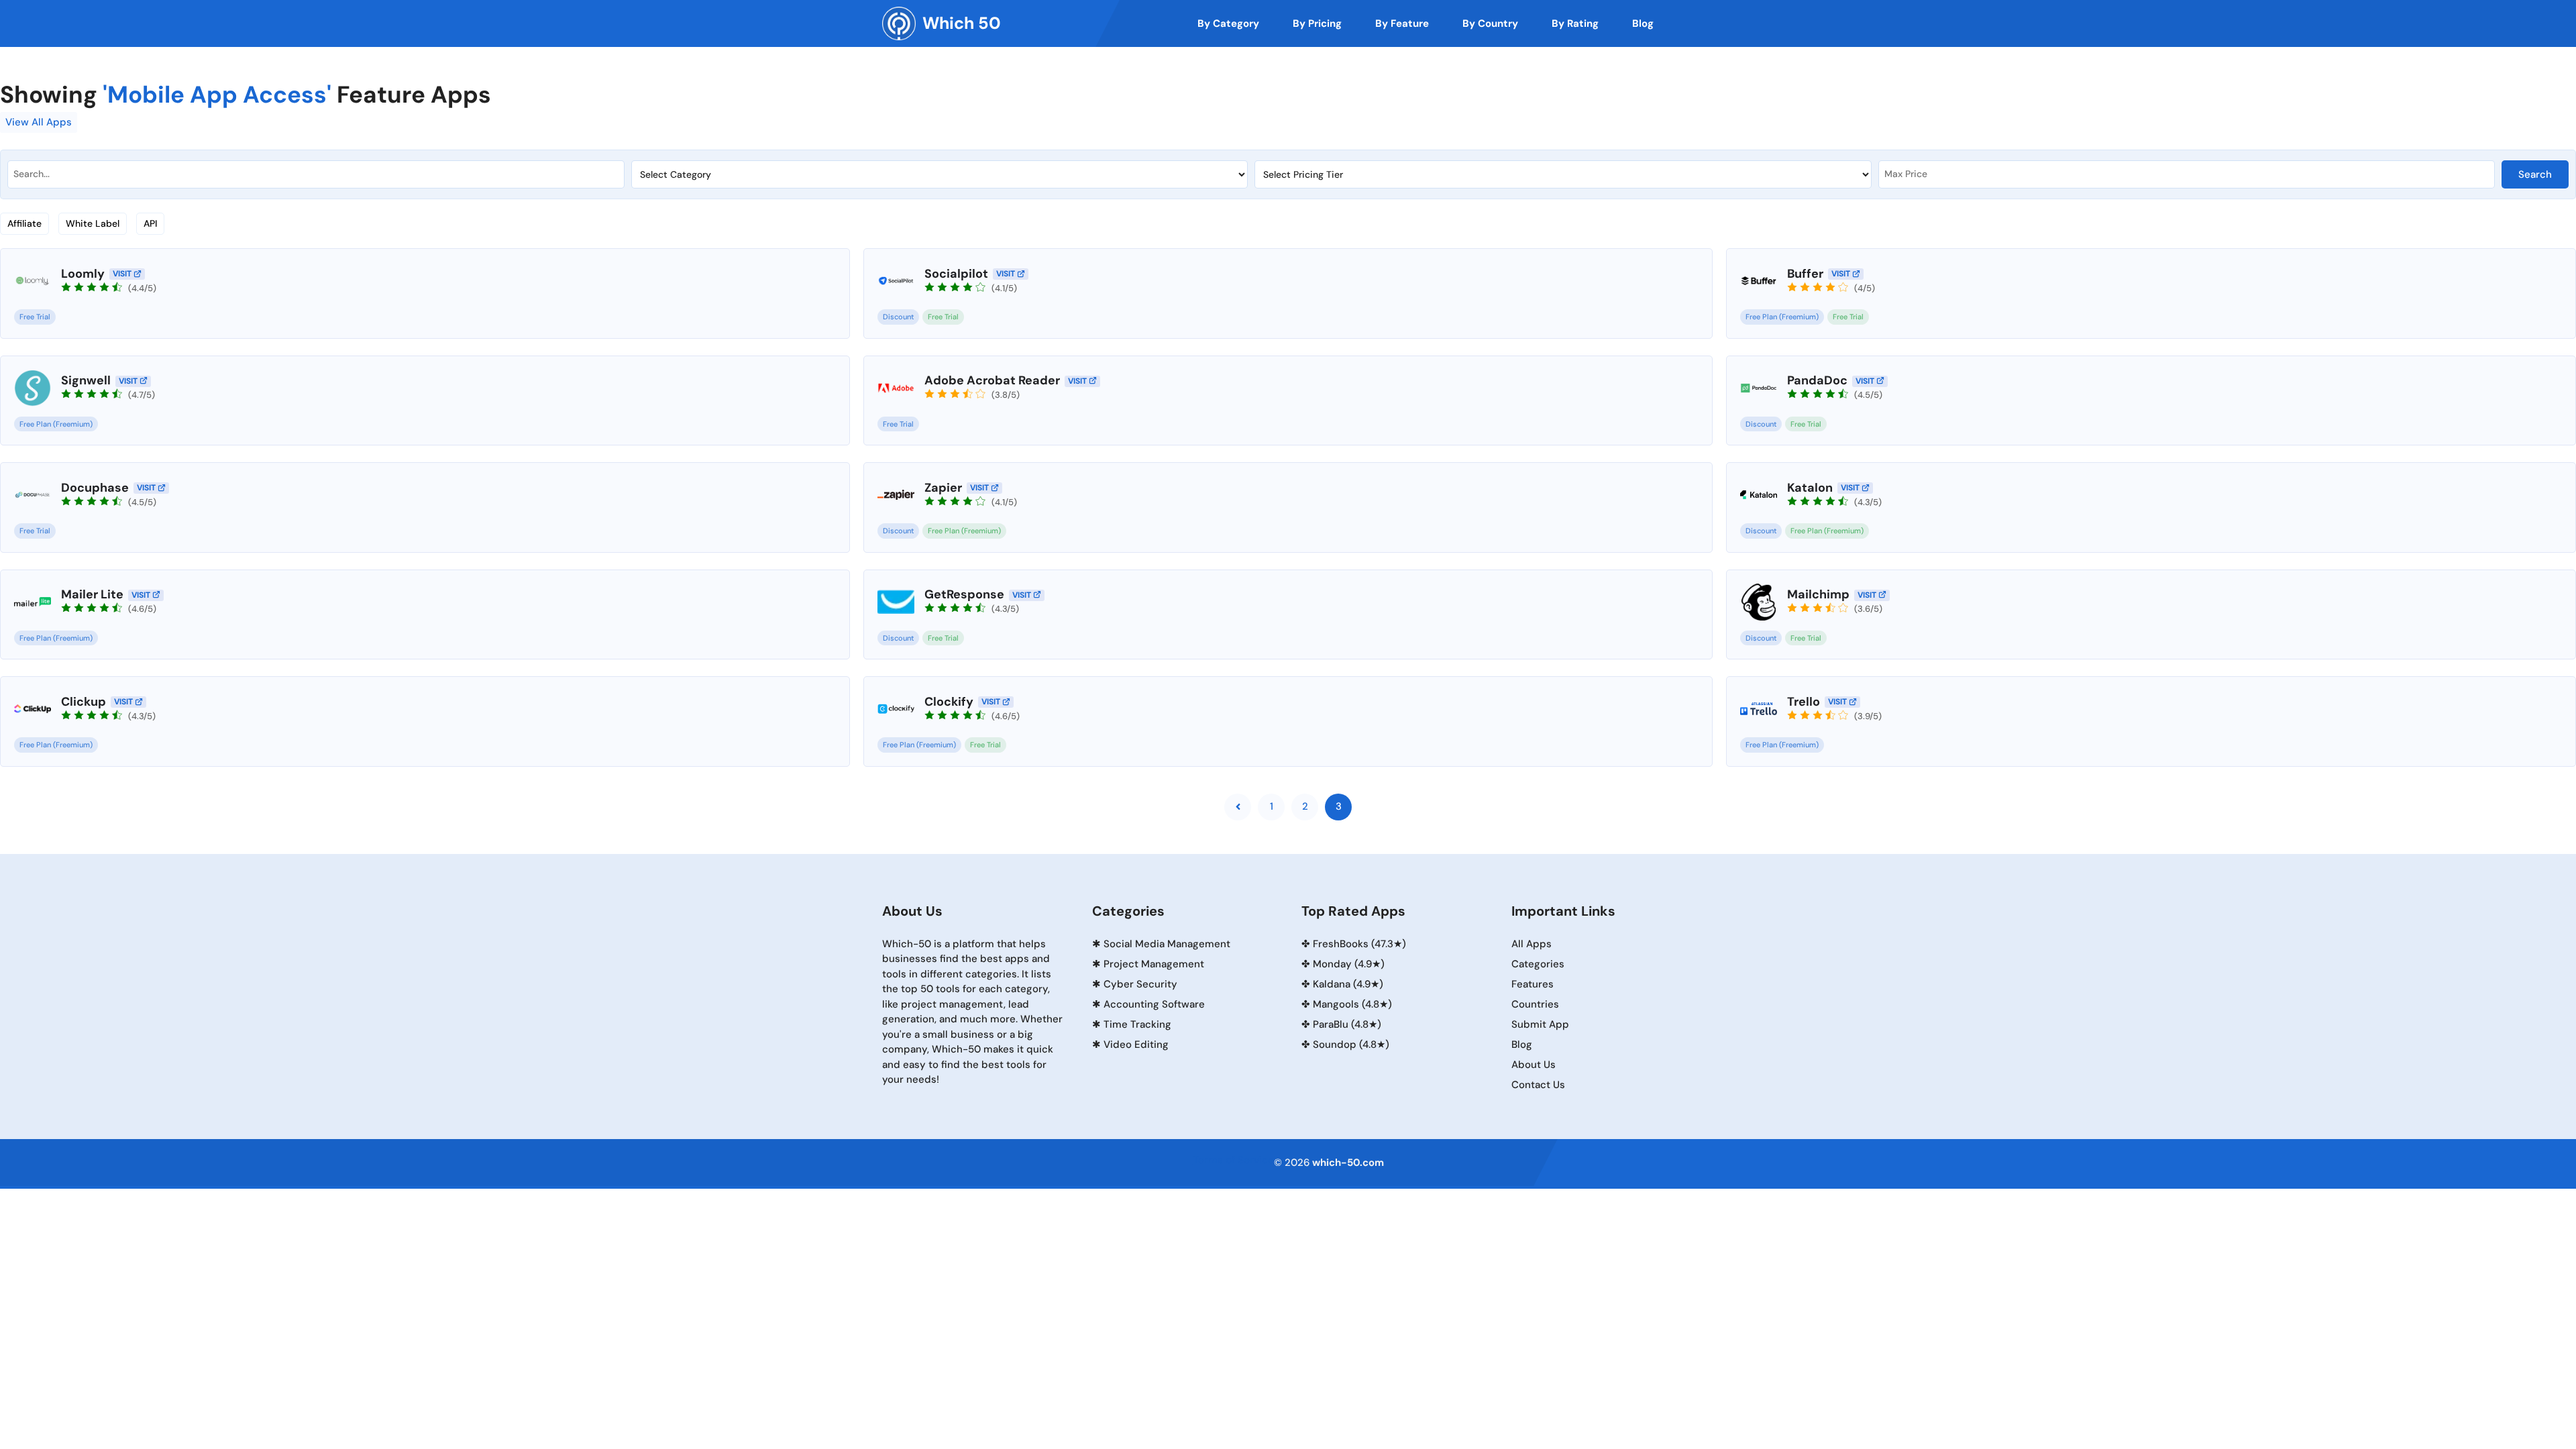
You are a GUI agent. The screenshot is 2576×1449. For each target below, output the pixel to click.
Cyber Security (1140, 984)
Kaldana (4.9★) (1348, 984)
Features (1533, 984)
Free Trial (35, 317)
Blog (1522, 1044)
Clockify (949, 702)
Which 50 (962, 23)
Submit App (1540, 1024)
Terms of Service (1233, 1160)
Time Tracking (1137, 1024)
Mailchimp (1818, 594)
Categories (1538, 964)
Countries (1535, 1004)
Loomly (83, 274)
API (150, 223)
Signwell (86, 380)
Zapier (943, 488)
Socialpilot (956, 274)
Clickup (84, 702)
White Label (93, 223)
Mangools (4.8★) (1352, 1004)
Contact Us (1538, 1085)
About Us (1534, 1065)
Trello (1804, 702)
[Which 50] (899, 23)
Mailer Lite (92, 594)
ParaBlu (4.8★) (1347, 1024)
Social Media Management (1167, 944)
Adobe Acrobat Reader (992, 380)
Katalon (1810, 488)
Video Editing (1136, 1044)
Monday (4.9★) (1349, 964)
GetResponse (964, 594)
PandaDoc (1817, 380)
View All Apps (39, 122)
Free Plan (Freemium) (1782, 317)
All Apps (1532, 944)
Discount (898, 317)
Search (2535, 174)
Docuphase (95, 488)
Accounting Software (1154, 1004)
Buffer (1805, 274)
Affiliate (24, 223)
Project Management (1154, 964)
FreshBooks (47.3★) (1359, 944)
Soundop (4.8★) (1351, 1044)
